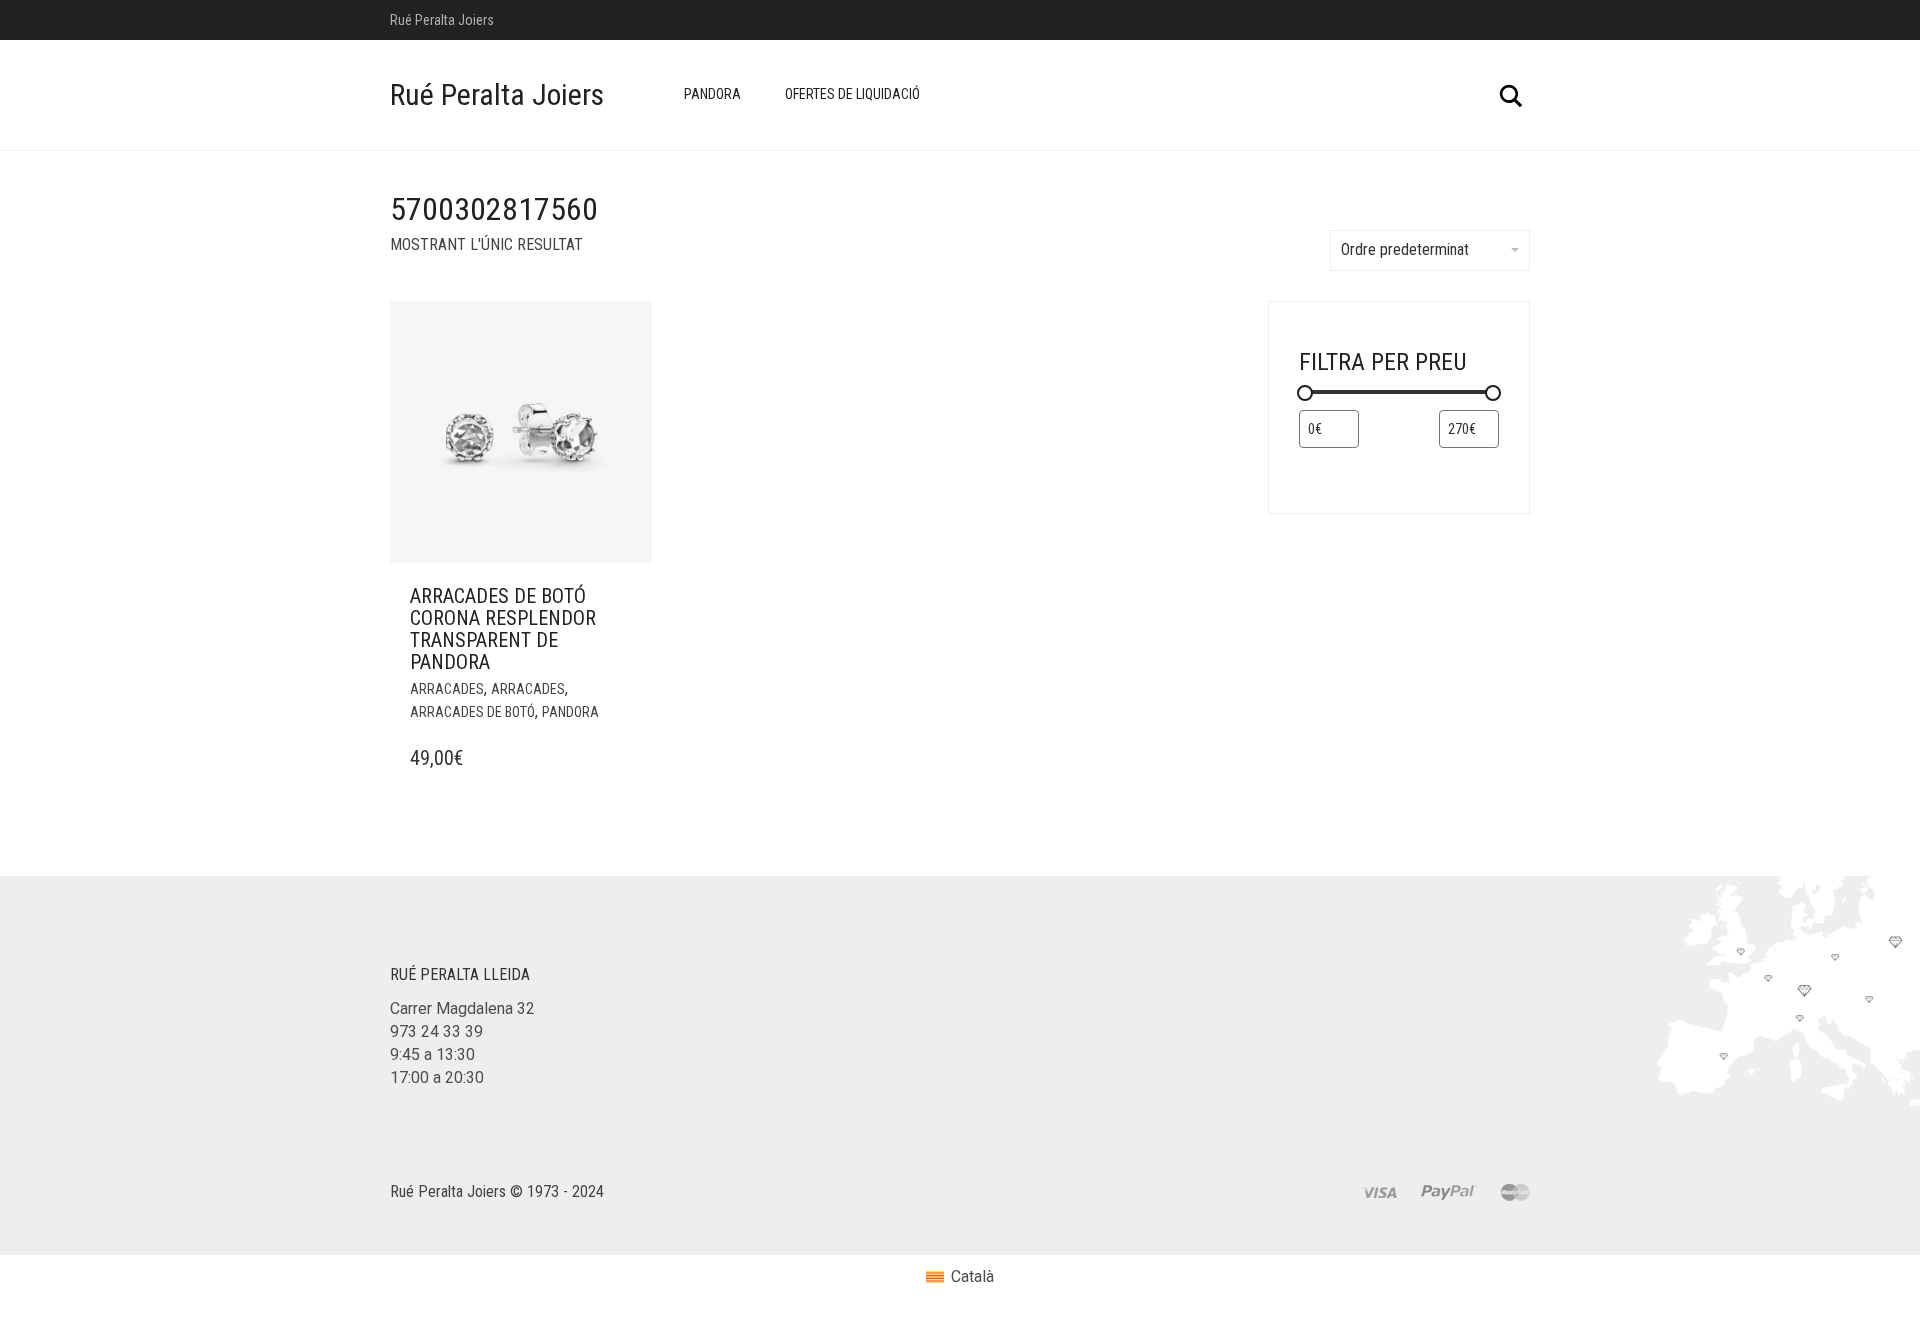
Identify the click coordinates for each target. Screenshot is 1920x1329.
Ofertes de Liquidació (852, 94)
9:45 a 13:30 (432, 1054)
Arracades (447, 689)
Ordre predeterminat (1405, 249)
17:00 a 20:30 (437, 1077)
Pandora (712, 94)
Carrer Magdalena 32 (462, 1008)
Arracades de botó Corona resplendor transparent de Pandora (503, 629)
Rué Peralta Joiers (497, 94)
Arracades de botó (472, 712)
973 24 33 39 (436, 1031)
